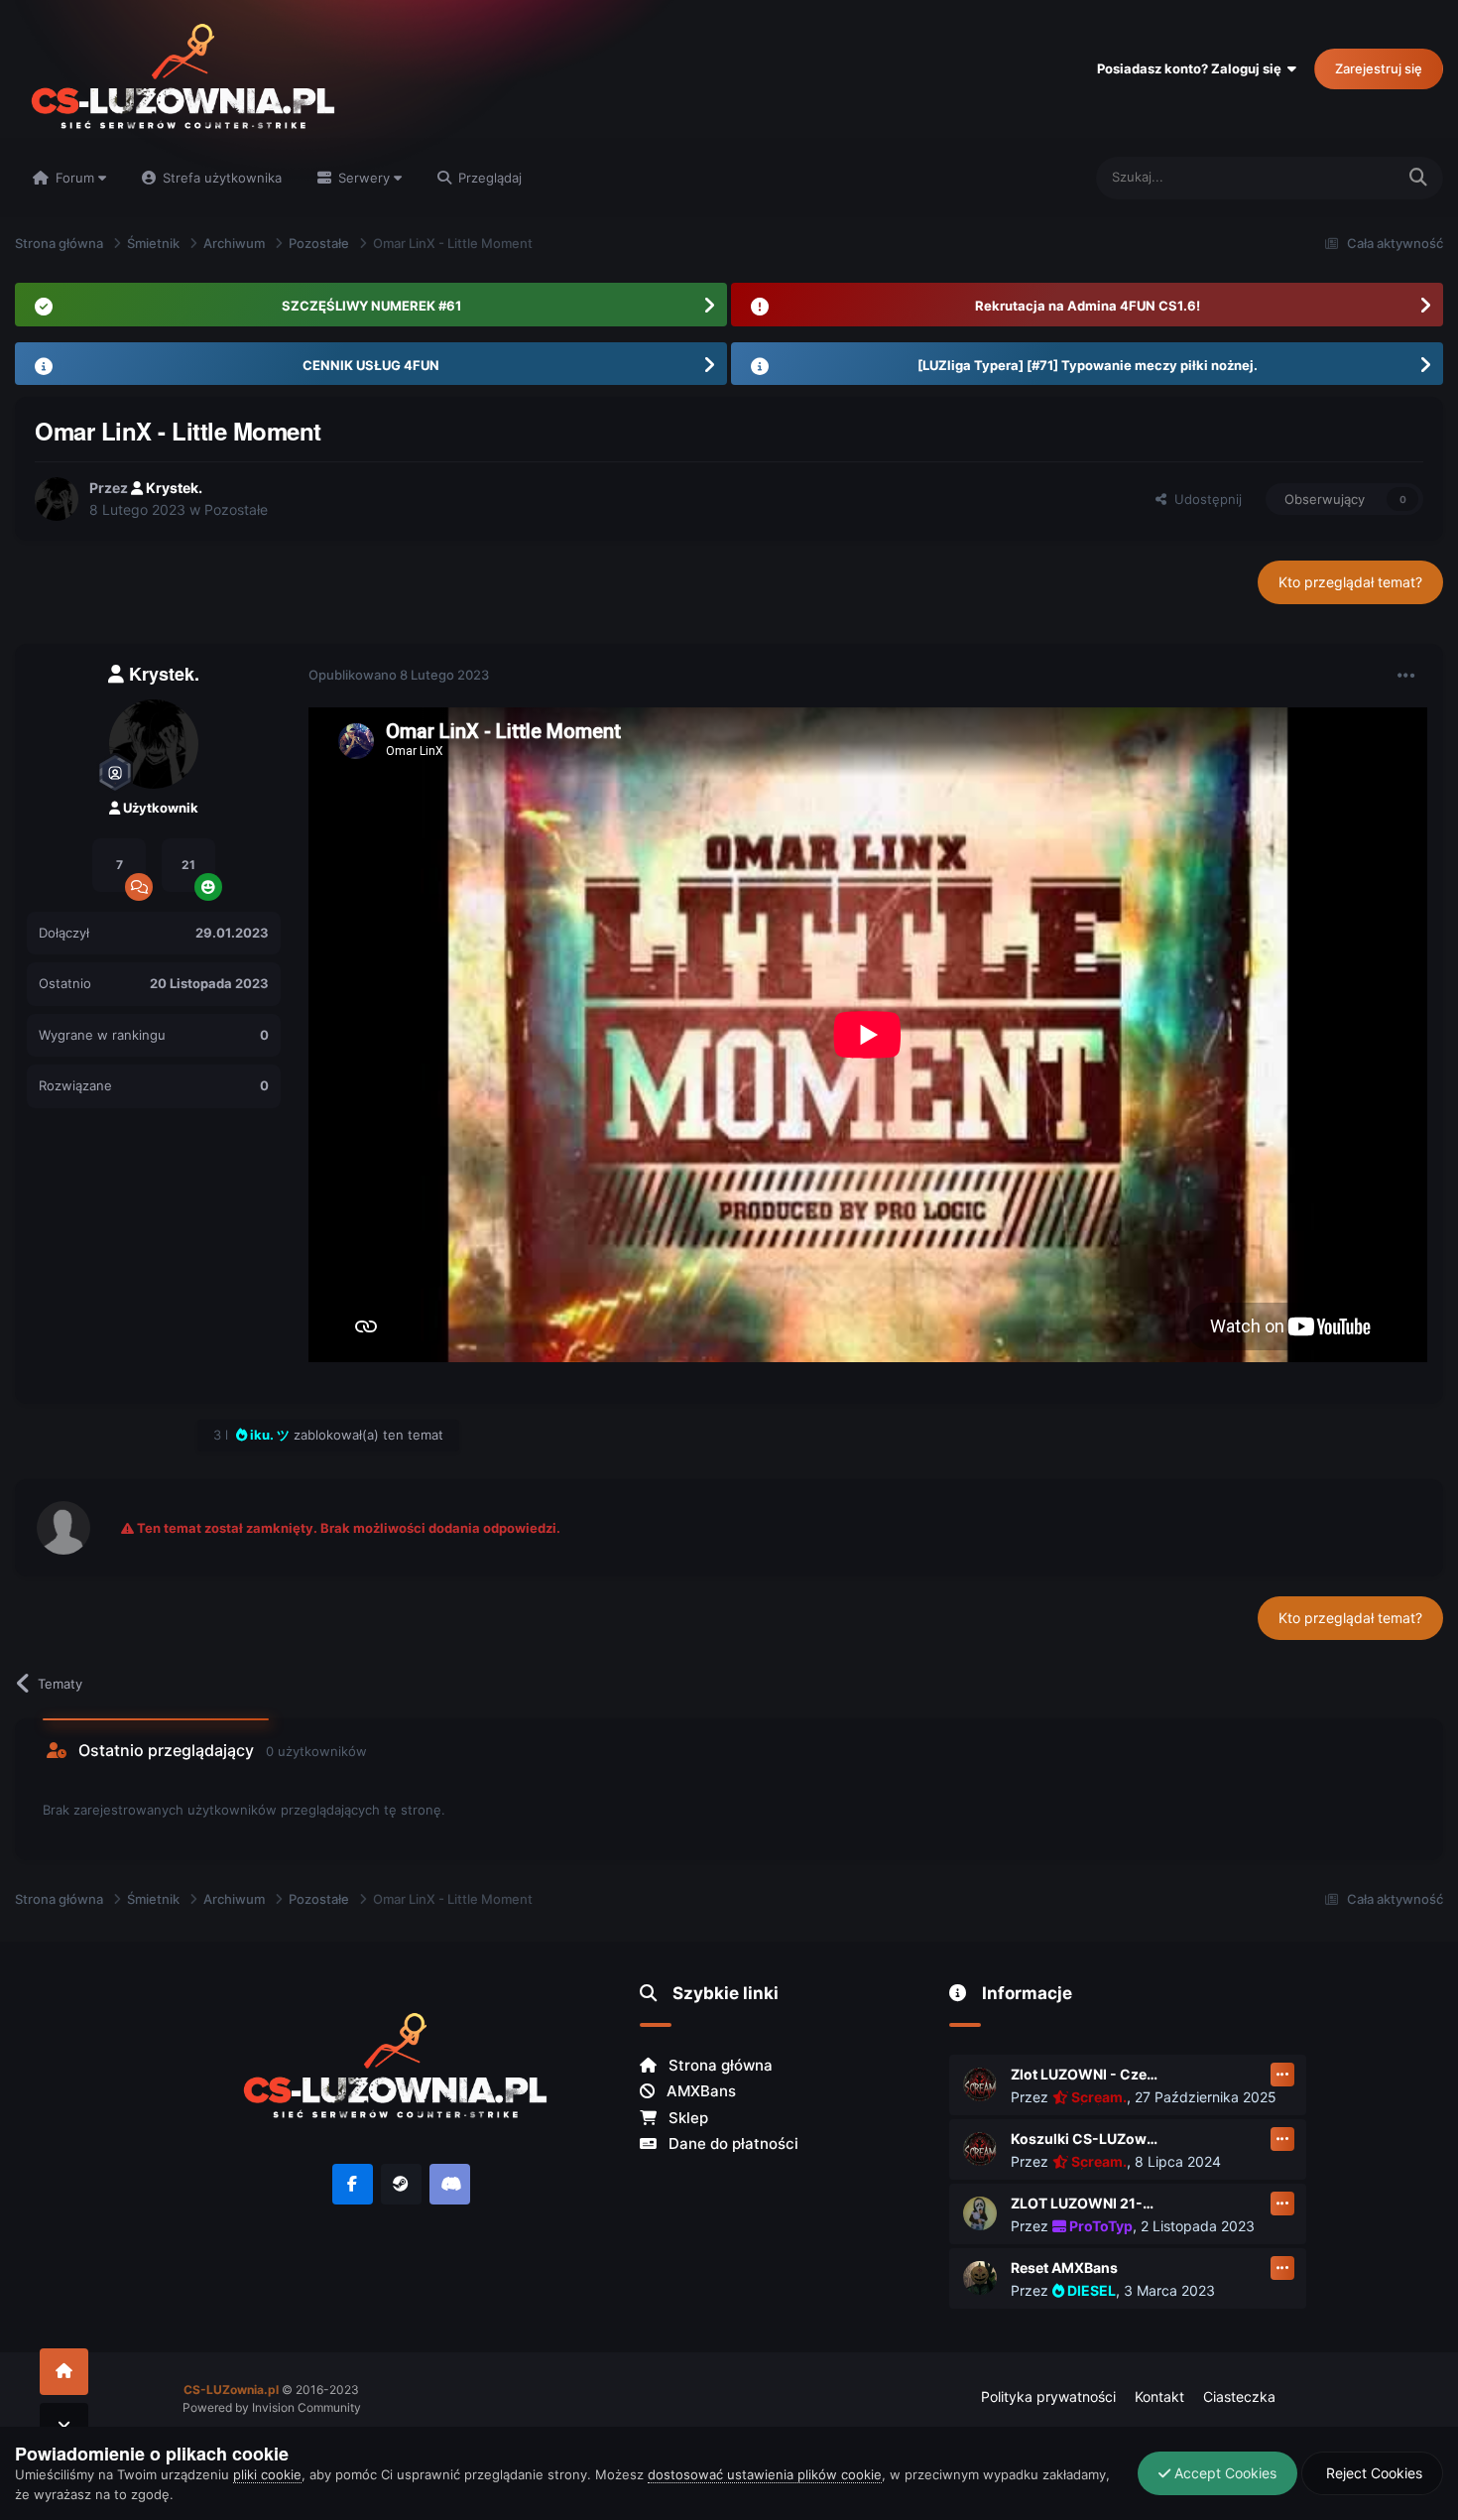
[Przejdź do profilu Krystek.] (57, 499)
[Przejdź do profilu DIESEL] (980, 2278)
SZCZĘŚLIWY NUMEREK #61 (371, 306)
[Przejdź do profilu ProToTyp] (980, 2213)
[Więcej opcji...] (1406, 676)
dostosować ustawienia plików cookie (765, 2474)
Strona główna (719, 2065)
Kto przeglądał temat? (1350, 582)
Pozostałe (236, 509)
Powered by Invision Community (272, 2407)
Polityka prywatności (1048, 2396)
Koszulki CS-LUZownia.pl (1085, 2139)
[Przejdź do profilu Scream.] (980, 2084)
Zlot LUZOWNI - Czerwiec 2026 (1085, 2074)
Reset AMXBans (1064, 2268)
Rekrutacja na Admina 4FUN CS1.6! (1088, 306)
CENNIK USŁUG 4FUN (371, 365)
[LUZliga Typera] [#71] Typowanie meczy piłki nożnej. (1088, 365)
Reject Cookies (1372, 2473)
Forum (75, 178)
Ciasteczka (1239, 2396)
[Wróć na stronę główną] (64, 2372)
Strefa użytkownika (220, 178)
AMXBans (699, 2091)
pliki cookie (267, 2474)
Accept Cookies (1223, 2473)
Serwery (364, 178)
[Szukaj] (1418, 178)
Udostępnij (1204, 499)
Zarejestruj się (1379, 68)
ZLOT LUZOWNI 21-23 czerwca (1085, 2203)
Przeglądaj (488, 178)
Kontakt (1159, 2396)
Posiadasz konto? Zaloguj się (1192, 68)
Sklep (686, 2118)
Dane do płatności (731, 2143)
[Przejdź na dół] (64, 2426)
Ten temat (1339, 177)
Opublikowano (399, 675)
